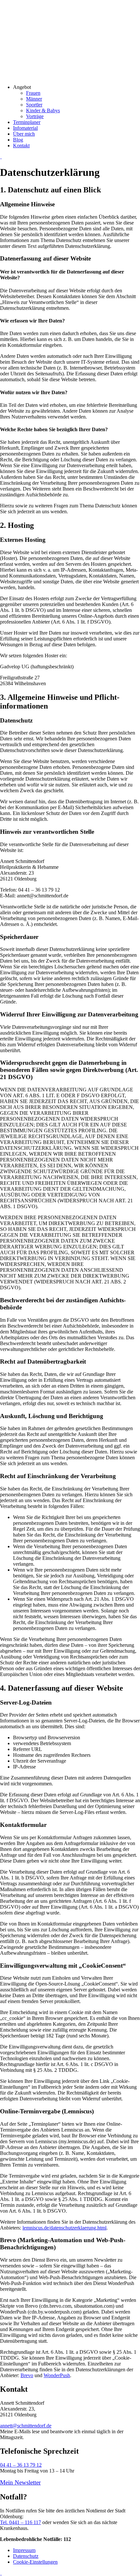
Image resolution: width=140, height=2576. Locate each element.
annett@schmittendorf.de (26, 2426)
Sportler (34, 105)
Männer (34, 99)
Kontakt (21, 146)
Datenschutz (26, 2556)
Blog (18, 140)
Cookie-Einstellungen (35, 2562)
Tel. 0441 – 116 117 (21, 2522)
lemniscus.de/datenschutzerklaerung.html (64, 2228)
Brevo (27, 2375)
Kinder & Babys (43, 110)
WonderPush (57, 2375)
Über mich (24, 134)
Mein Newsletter (20, 2482)
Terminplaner (27, 122)
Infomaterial (25, 128)
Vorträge (35, 116)
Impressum (24, 2550)
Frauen (33, 93)
